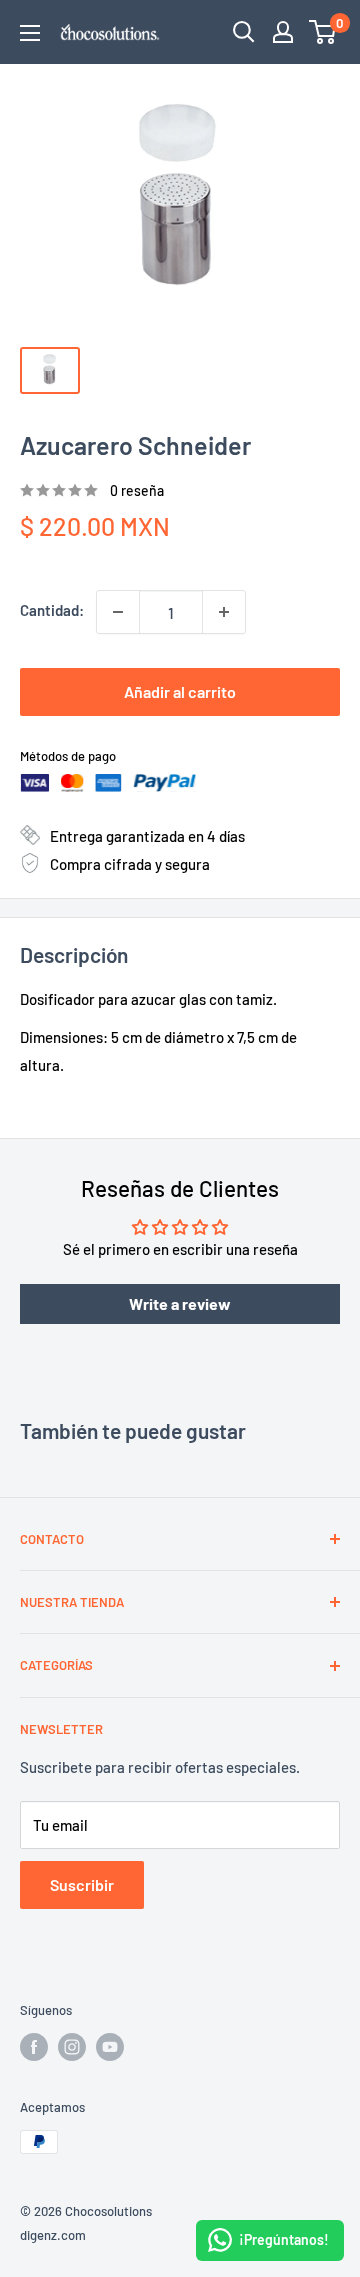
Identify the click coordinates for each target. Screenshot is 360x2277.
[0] (323, 32)
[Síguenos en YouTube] (110, 2047)
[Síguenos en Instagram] (72, 2047)
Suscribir (82, 1884)
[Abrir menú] (30, 33)
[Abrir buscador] (244, 32)
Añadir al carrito (180, 691)
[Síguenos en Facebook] (34, 2047)
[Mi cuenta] (283, 32)
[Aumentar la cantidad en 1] (224, 612)
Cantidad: (52, 610)
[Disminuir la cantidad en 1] (118, 612)
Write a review (180, 1303)
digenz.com (53, 2235)
